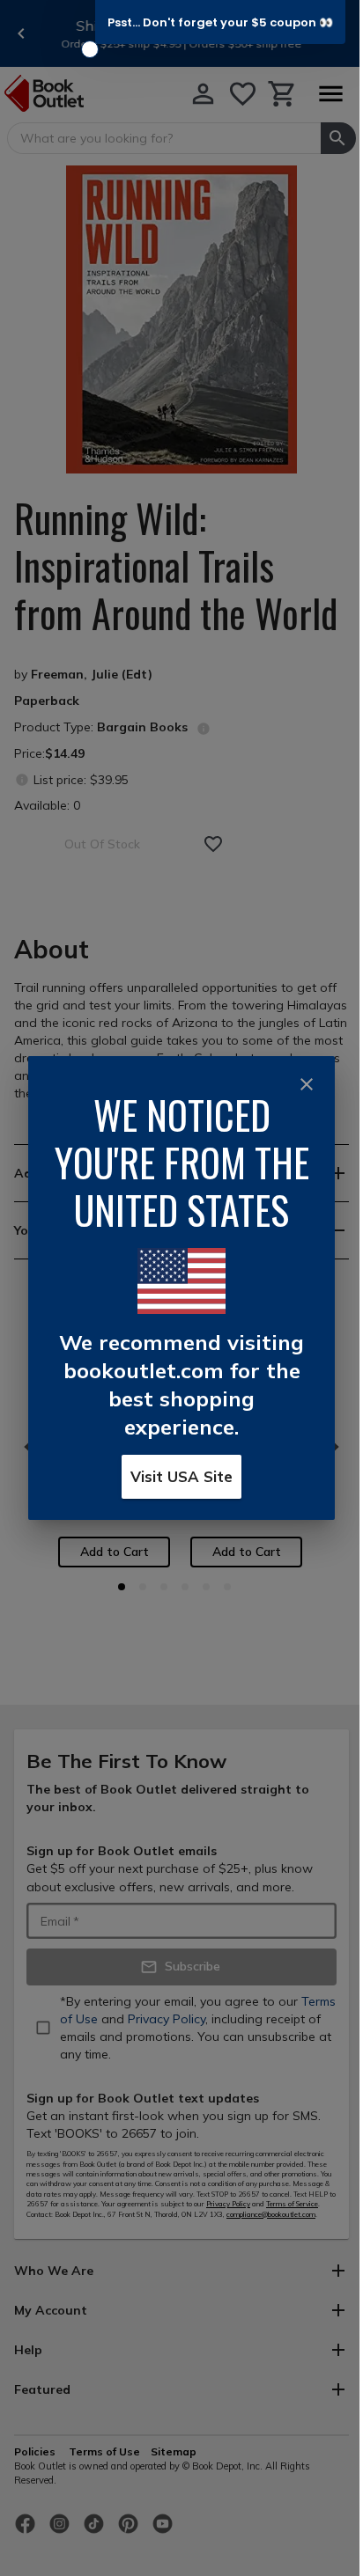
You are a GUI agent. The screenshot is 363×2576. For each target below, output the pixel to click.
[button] (220, 22)
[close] (307, 1084)
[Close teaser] (90, 49)
